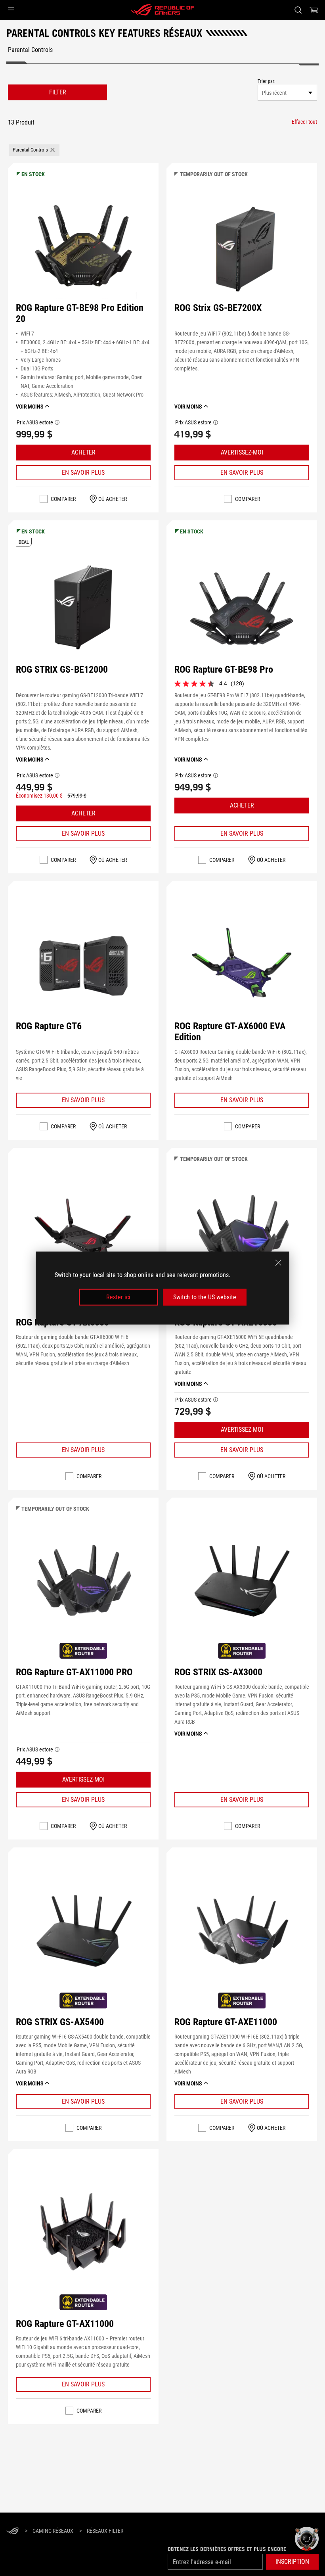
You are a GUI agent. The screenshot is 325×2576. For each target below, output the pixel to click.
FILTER (58, 92)
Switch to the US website (205, 1297)
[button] (11, 10)
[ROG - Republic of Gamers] (162, 10)
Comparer (63, 499)
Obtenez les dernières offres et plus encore (227, 2549)
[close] (278, 1262)
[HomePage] (13, 2531)
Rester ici (118, 1297)
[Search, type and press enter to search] (298, 10)
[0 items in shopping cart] (314, 10)
